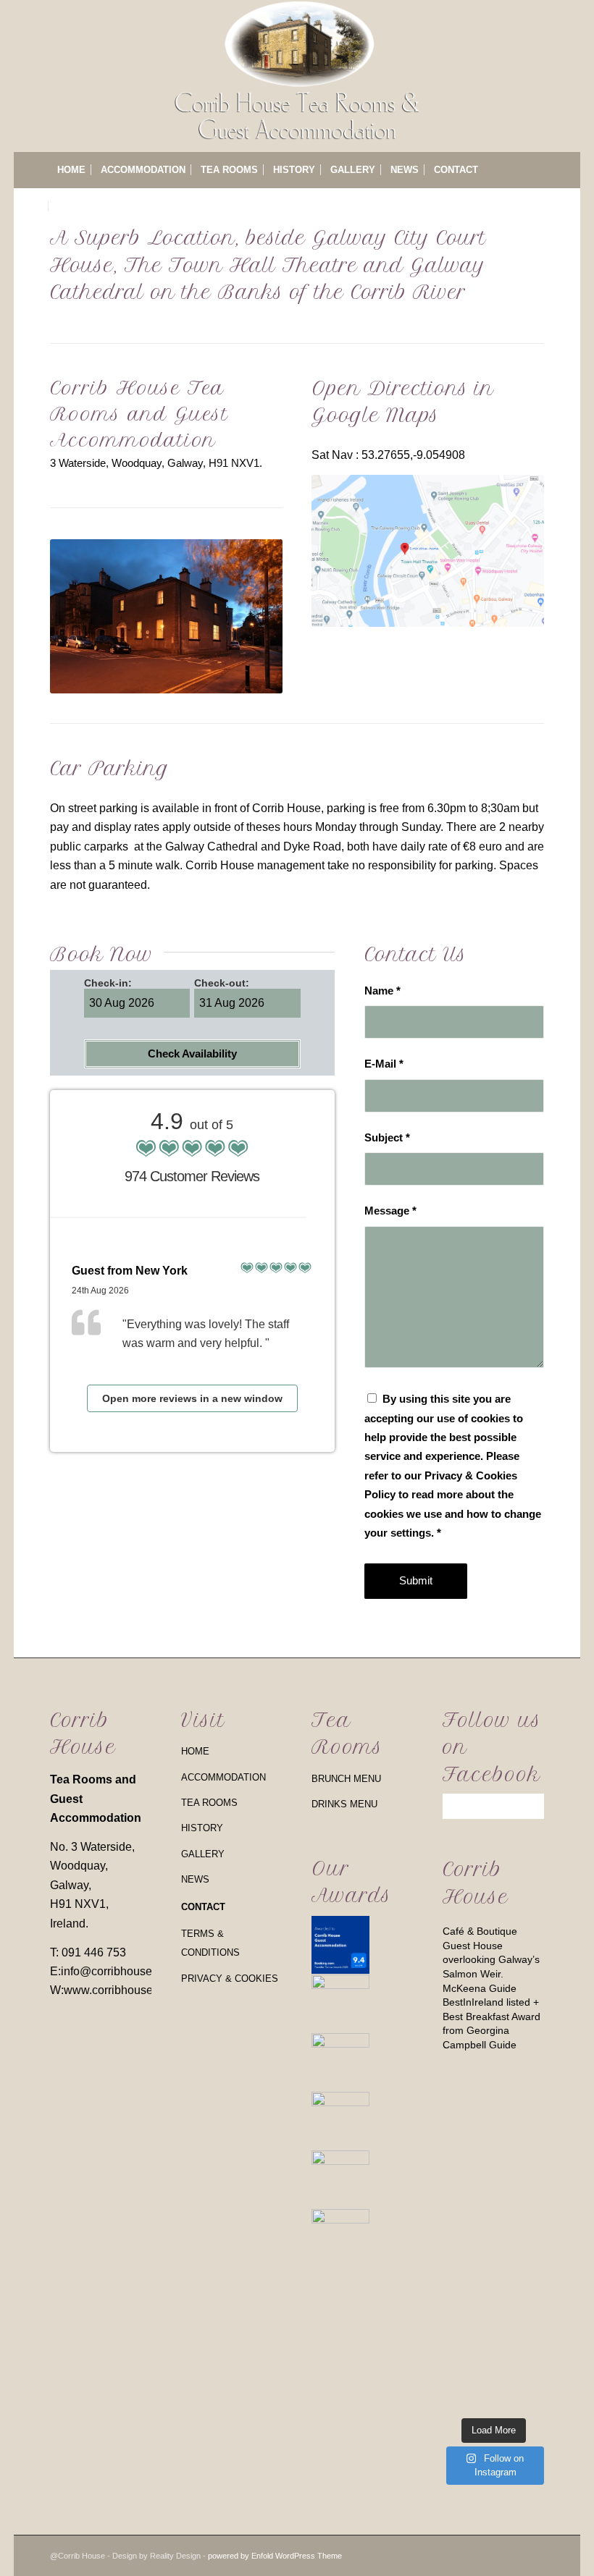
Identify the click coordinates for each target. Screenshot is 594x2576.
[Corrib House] (297, 76)
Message (390, 1211)
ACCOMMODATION (223, 1777)
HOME (195, 1751)
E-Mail (384, 1064)
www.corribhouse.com (121, 1990)
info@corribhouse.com (119, 1971)
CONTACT (203, 1907)
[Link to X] (490, 2554)
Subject (387, 1138)
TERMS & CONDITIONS (210, 1943)
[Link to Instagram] (511, 2554)
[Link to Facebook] (533, 2554)
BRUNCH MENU (346, 1779)
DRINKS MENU (344, 1804)
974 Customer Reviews (192, 1176)
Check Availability (192, 1053)
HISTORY (202, 1828)
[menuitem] (71, 170)
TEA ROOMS (209, 1803)
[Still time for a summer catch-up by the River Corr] (466, 2146)
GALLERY (203, 1854)
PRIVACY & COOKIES (230, 1979)
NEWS (195, 1879)
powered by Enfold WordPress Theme (275, 2556)
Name (382, 991)
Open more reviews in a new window (192, 1398)
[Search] (536, 206)
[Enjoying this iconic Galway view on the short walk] (520, 2238)
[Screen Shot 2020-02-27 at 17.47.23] (428, 551)
